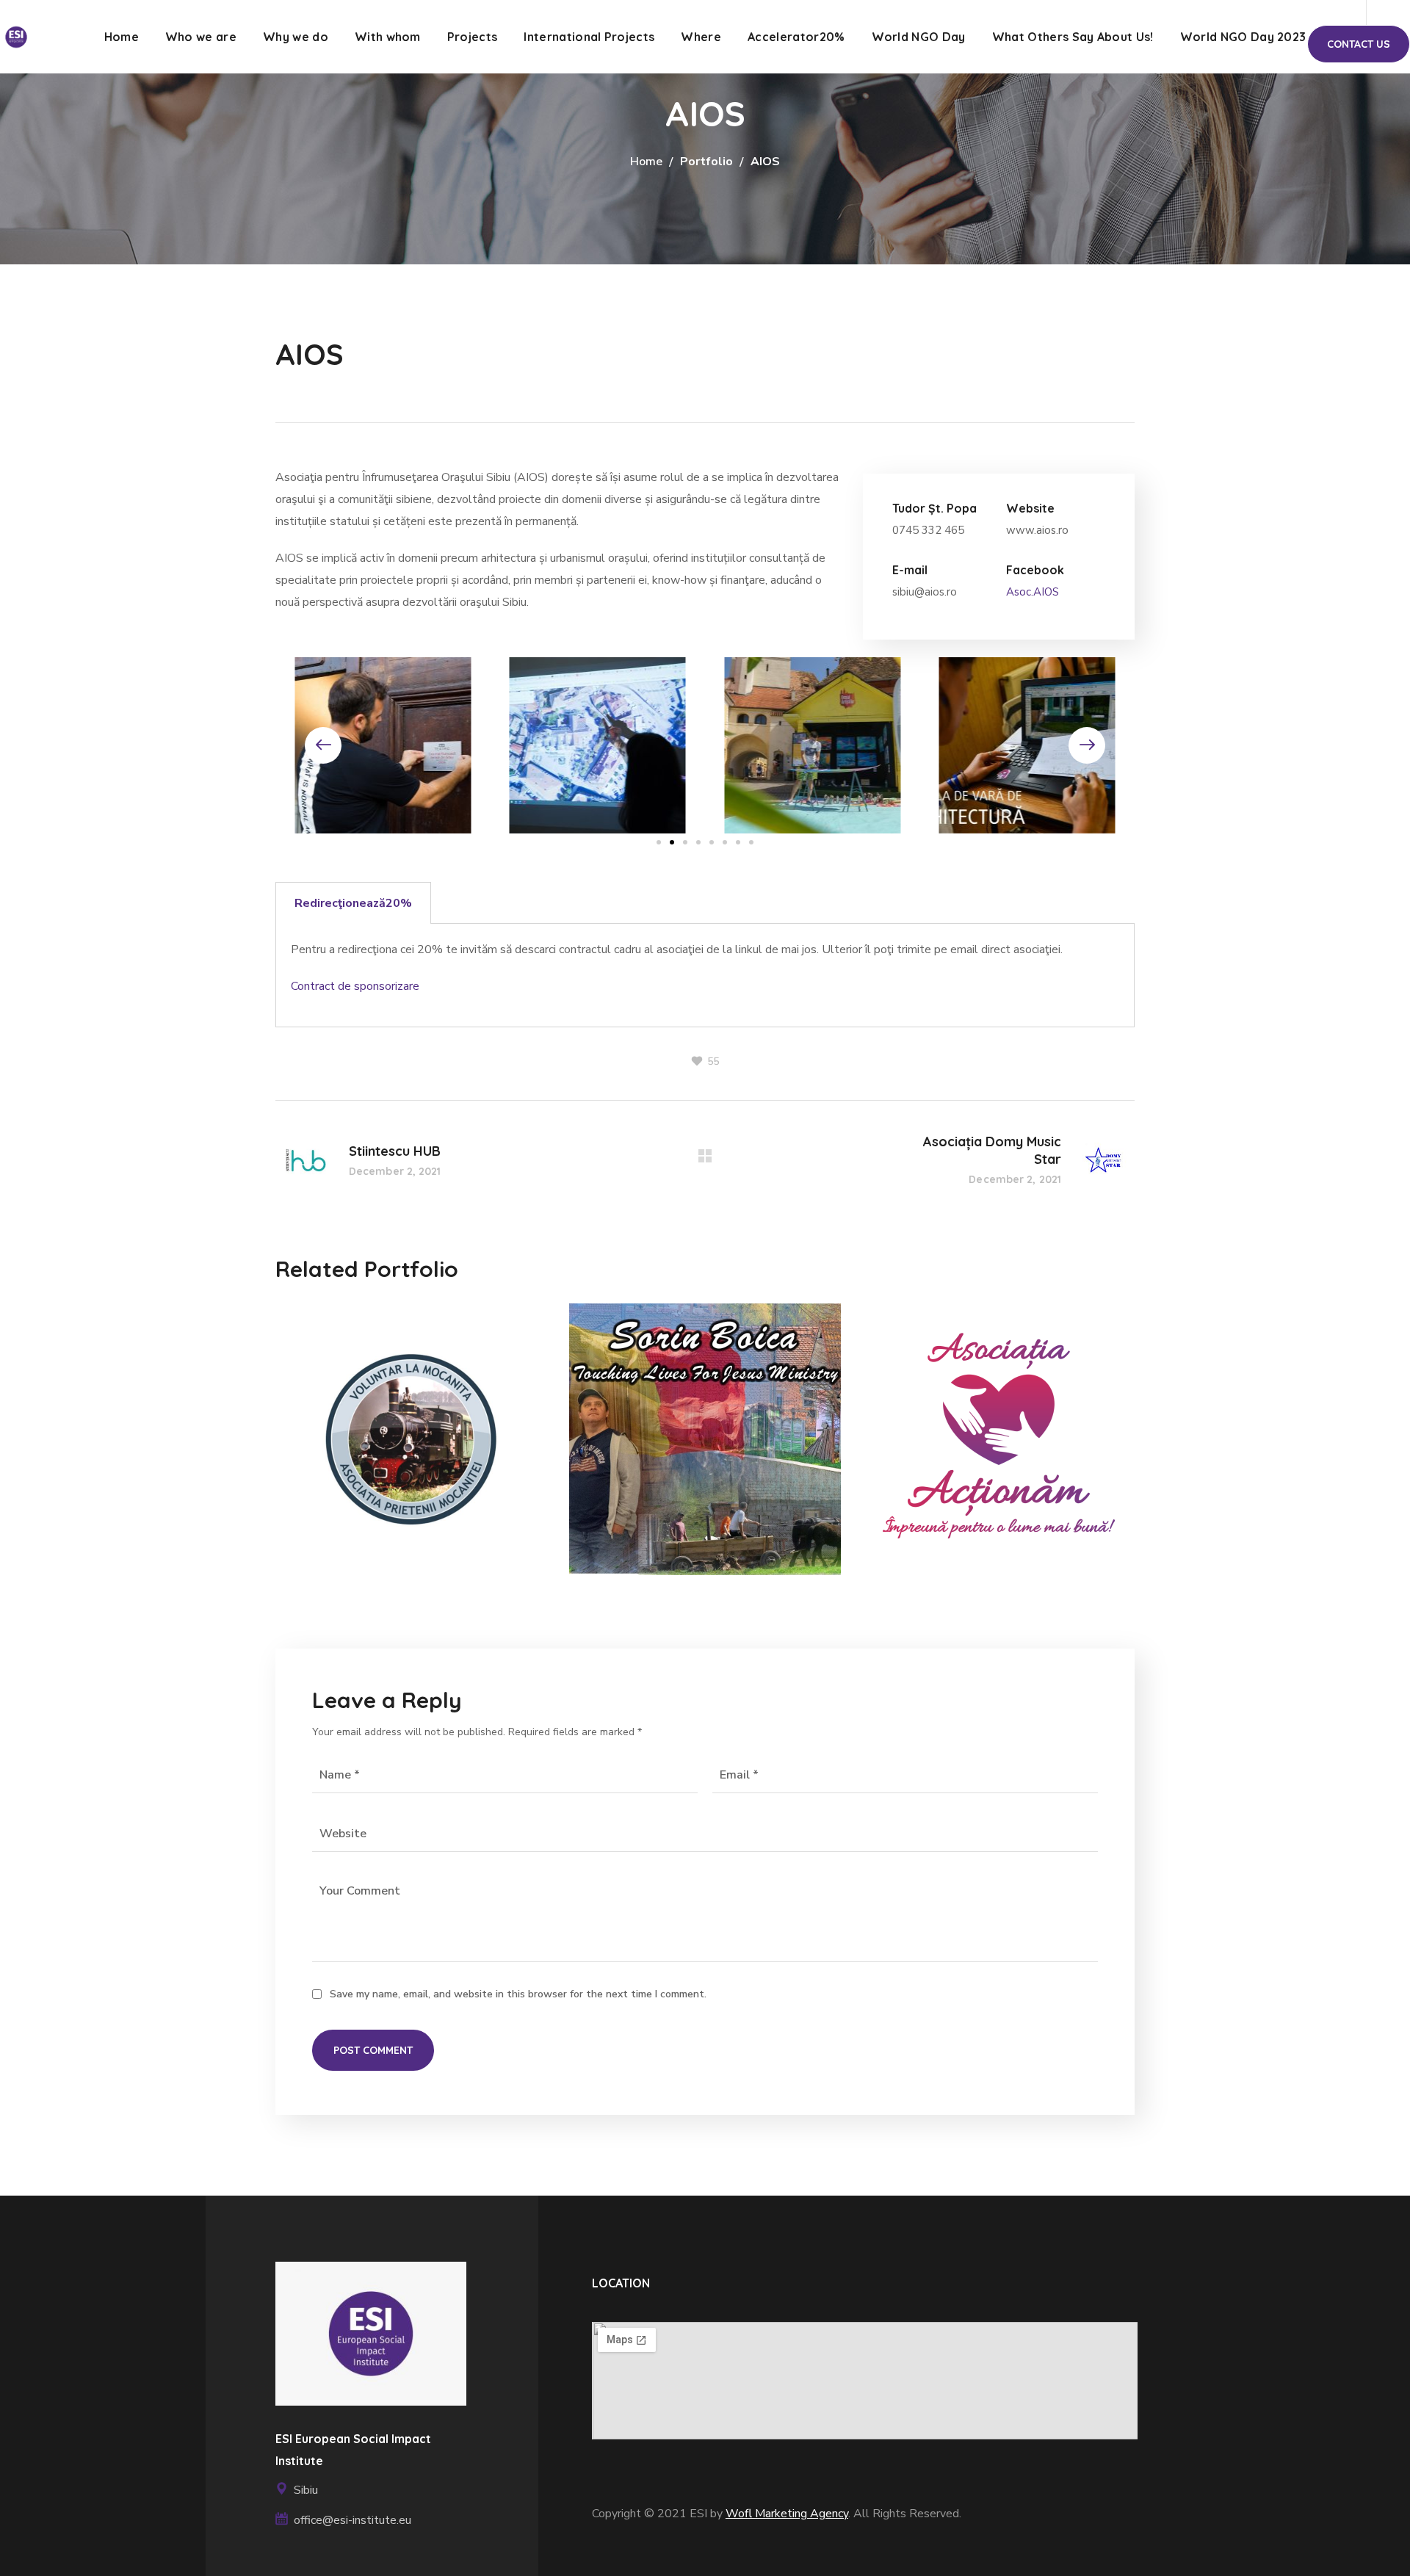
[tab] (353, 903)
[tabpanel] (705, 976)
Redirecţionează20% (353, 903)
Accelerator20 (341, 1451)
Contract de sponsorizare (355, 986)
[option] (411, 1450)
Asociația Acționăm (995, 1392)
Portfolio (706, 162)
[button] (1359, 44)
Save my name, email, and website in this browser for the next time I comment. (518, 1994)
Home (646, 162)
